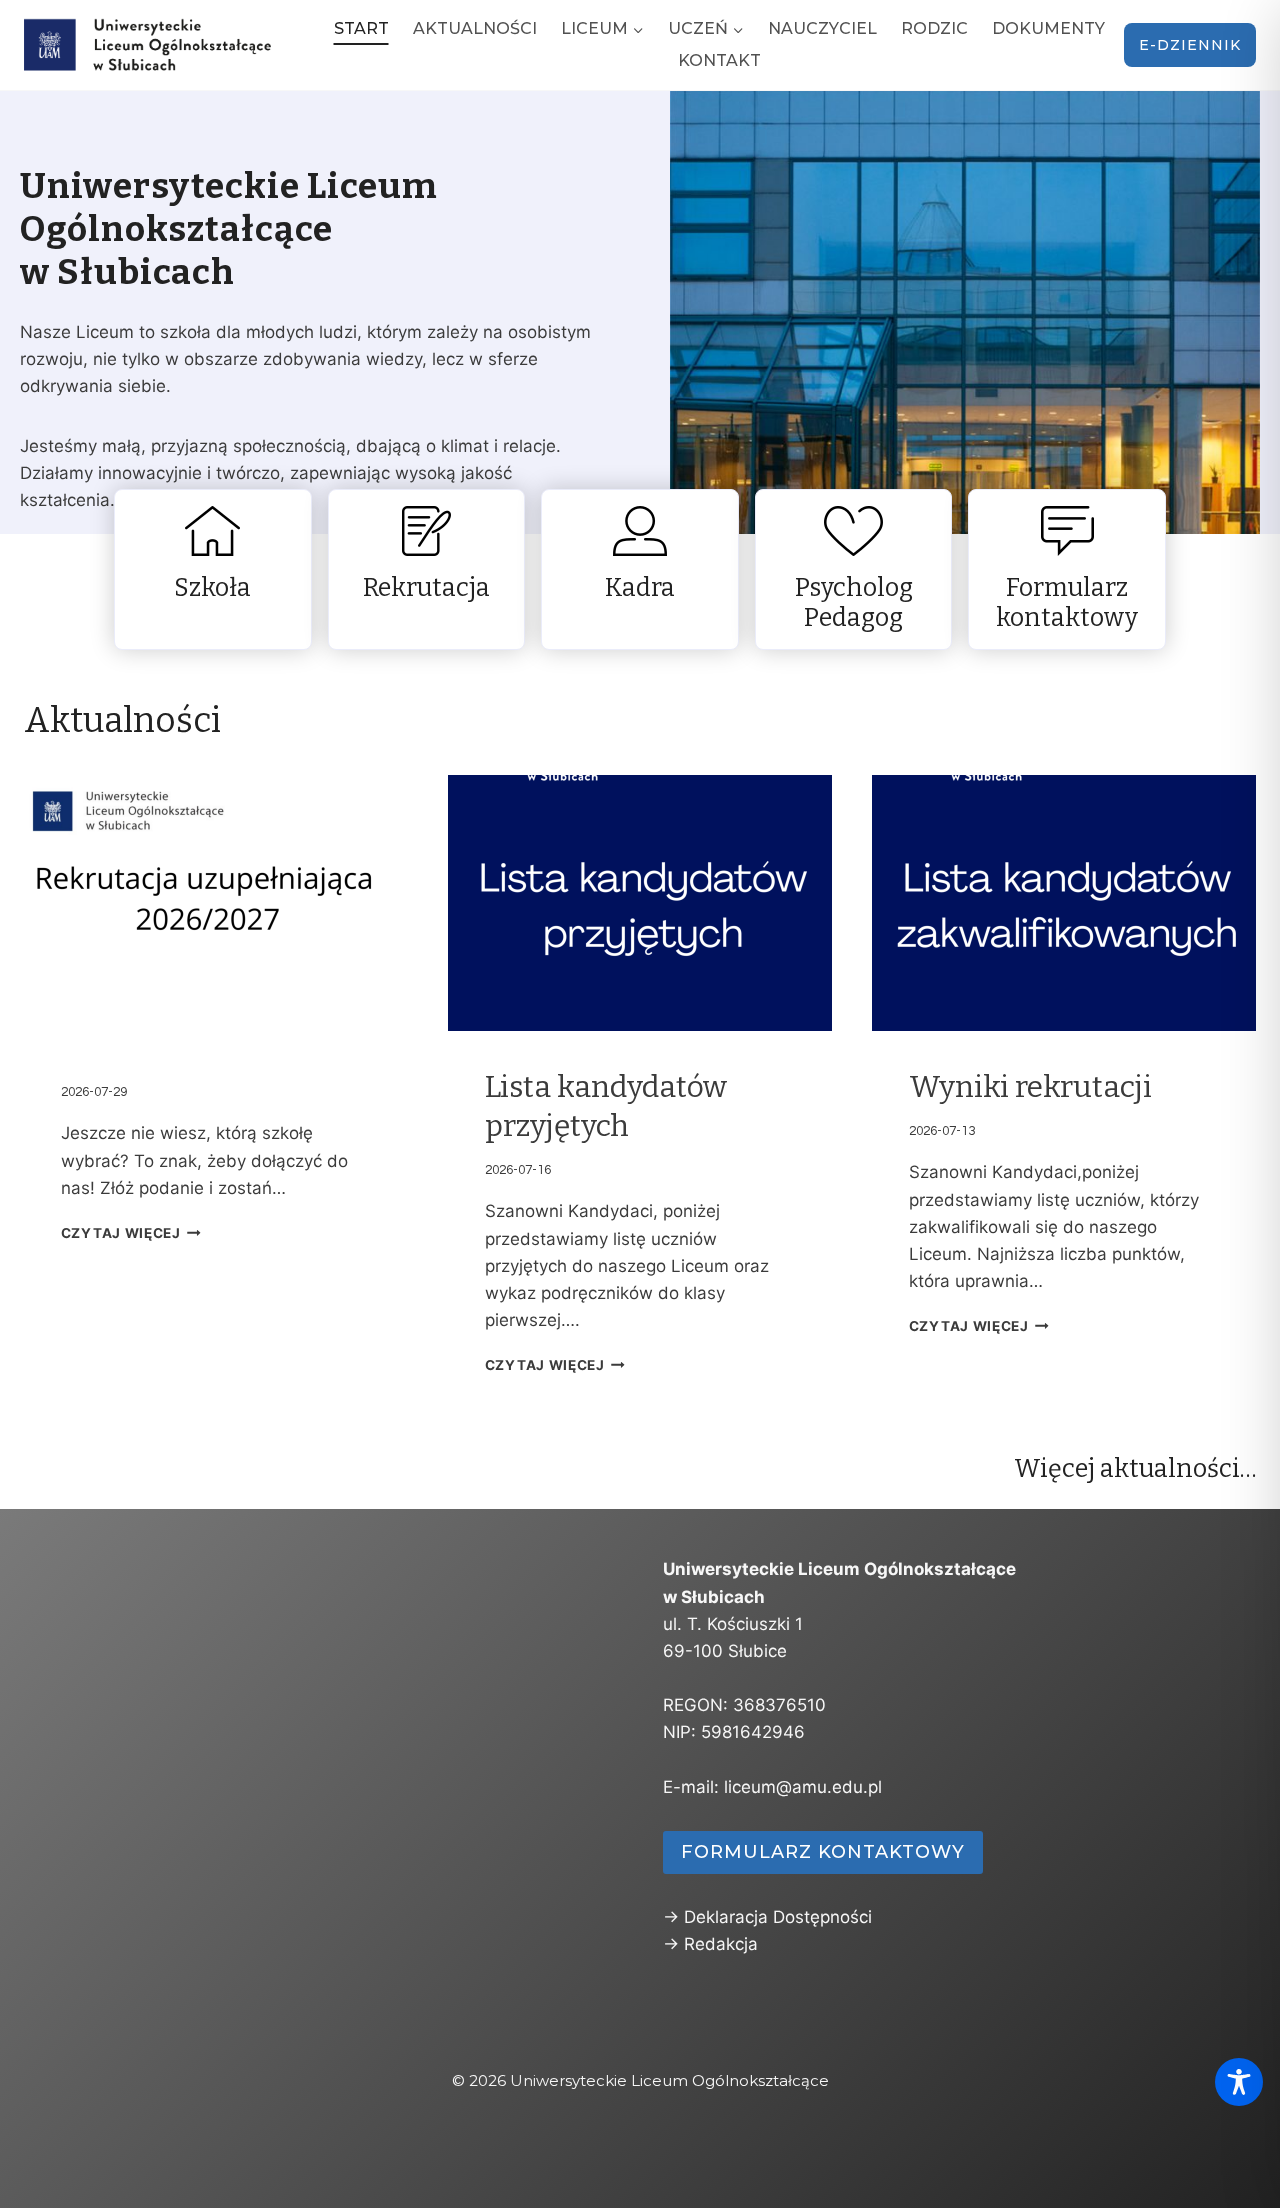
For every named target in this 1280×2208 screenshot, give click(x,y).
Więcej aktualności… (1135, 1469)
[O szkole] (213, 569)
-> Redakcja (710, 1944)
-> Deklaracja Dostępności (767, 1917)
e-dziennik (1190, 45)
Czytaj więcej (121, 1233)
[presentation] (216, 903)
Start (361, 28)
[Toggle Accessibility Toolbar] (1239, 2082)
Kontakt (719, 60)
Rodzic (934, 28)
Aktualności (475, 28)
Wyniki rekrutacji (1030, 1087)
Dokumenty (1048, 28)
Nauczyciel (822, 28)
